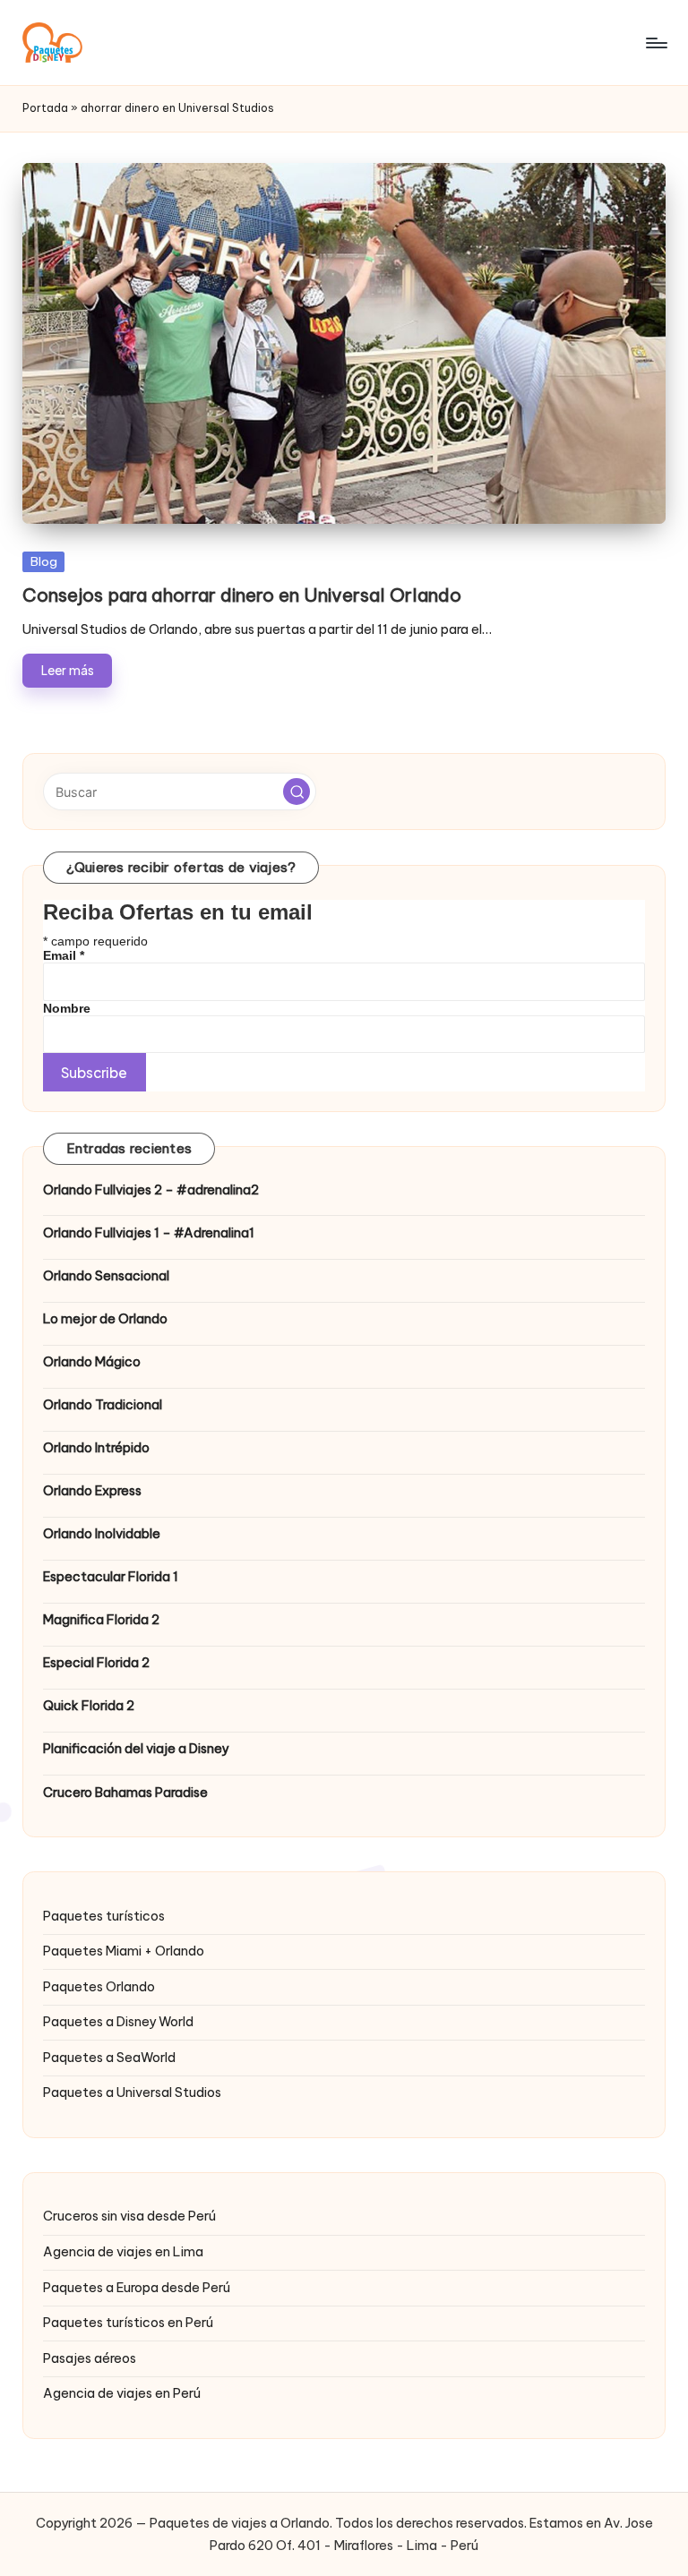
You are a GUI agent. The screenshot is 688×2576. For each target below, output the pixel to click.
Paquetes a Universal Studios (132, 2092)
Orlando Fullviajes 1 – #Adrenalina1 (149, 1233)
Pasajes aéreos (90, 2358)
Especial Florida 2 (96, 1663)
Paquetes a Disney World (118, 2022)
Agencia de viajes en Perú (122, 2393)
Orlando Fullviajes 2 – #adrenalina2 (151, 1190)
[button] (297, 792)
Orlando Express (92, 1491)
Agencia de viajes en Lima (123, 2252)
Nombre (67, 1008)
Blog (44, 561)
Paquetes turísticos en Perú (128, 2323)
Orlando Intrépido (96, 1448)
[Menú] (655, 43)
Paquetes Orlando (99, 1987)
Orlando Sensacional (106, 1276)
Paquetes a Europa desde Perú (137, 2288)
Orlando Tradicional (103, 1405)
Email (64, 955)
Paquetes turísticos (104, 1916)
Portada (45, 108)
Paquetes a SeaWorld (109, 2058)
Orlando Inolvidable (102, 1534)
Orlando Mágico (92, 1362)
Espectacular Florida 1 (111, 1577)
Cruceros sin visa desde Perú (129, 2216)
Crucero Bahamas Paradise (125, 1793)
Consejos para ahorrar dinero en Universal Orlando (242, 595)
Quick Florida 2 (89, 1706)
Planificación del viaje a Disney (136, 1749)
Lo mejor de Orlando (105, 1319)
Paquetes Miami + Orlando (124, 1951)
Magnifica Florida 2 (101, 1620)
